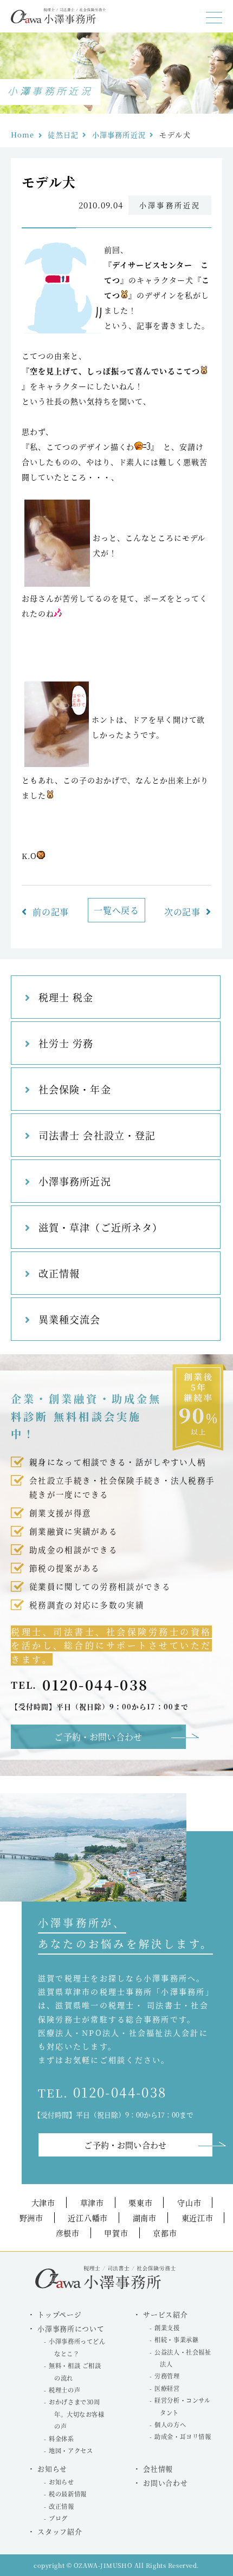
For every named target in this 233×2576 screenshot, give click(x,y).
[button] (214, 18)
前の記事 (51, 912)
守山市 (189, 2203)
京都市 (165, 2233)
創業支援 (167, 2328)
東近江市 (198, 2218)
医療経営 (167, 2388)
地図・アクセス (71, 2450)
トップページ (59, 2314)
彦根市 (68, 2233)
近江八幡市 (88, 2218)
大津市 (43, 2203)
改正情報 (59, 1273)
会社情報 (158, 2469)
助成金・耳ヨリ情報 (183, 2436)
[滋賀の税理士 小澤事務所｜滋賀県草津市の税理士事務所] (58, 21)
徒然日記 (63, 135)
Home (22, 135)
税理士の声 (64, 2390)
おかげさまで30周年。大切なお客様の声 (76, 2414)
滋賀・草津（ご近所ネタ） (101, 1227)
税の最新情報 (67, 2494)
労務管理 (167, 2376)
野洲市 (31, 2218)
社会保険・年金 (75, 1089)
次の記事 (182, 912)
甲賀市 (116, 2233)
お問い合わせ (165, 2483)
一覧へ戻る (116, 910)
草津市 (92, 2203)
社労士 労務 (66, 1043)
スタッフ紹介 (60, 2531)
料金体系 (61, 2439)
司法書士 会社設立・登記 (97, 1135)
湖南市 (145, 2218)
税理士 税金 (66, 997)
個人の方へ (170, 2424)
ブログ (58, 2518)
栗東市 (140, 2203)
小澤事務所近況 (119, 135)
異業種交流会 (69, 1319)
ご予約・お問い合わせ (98, 1737)
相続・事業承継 (176, 2339)
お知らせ (61, 2482)
